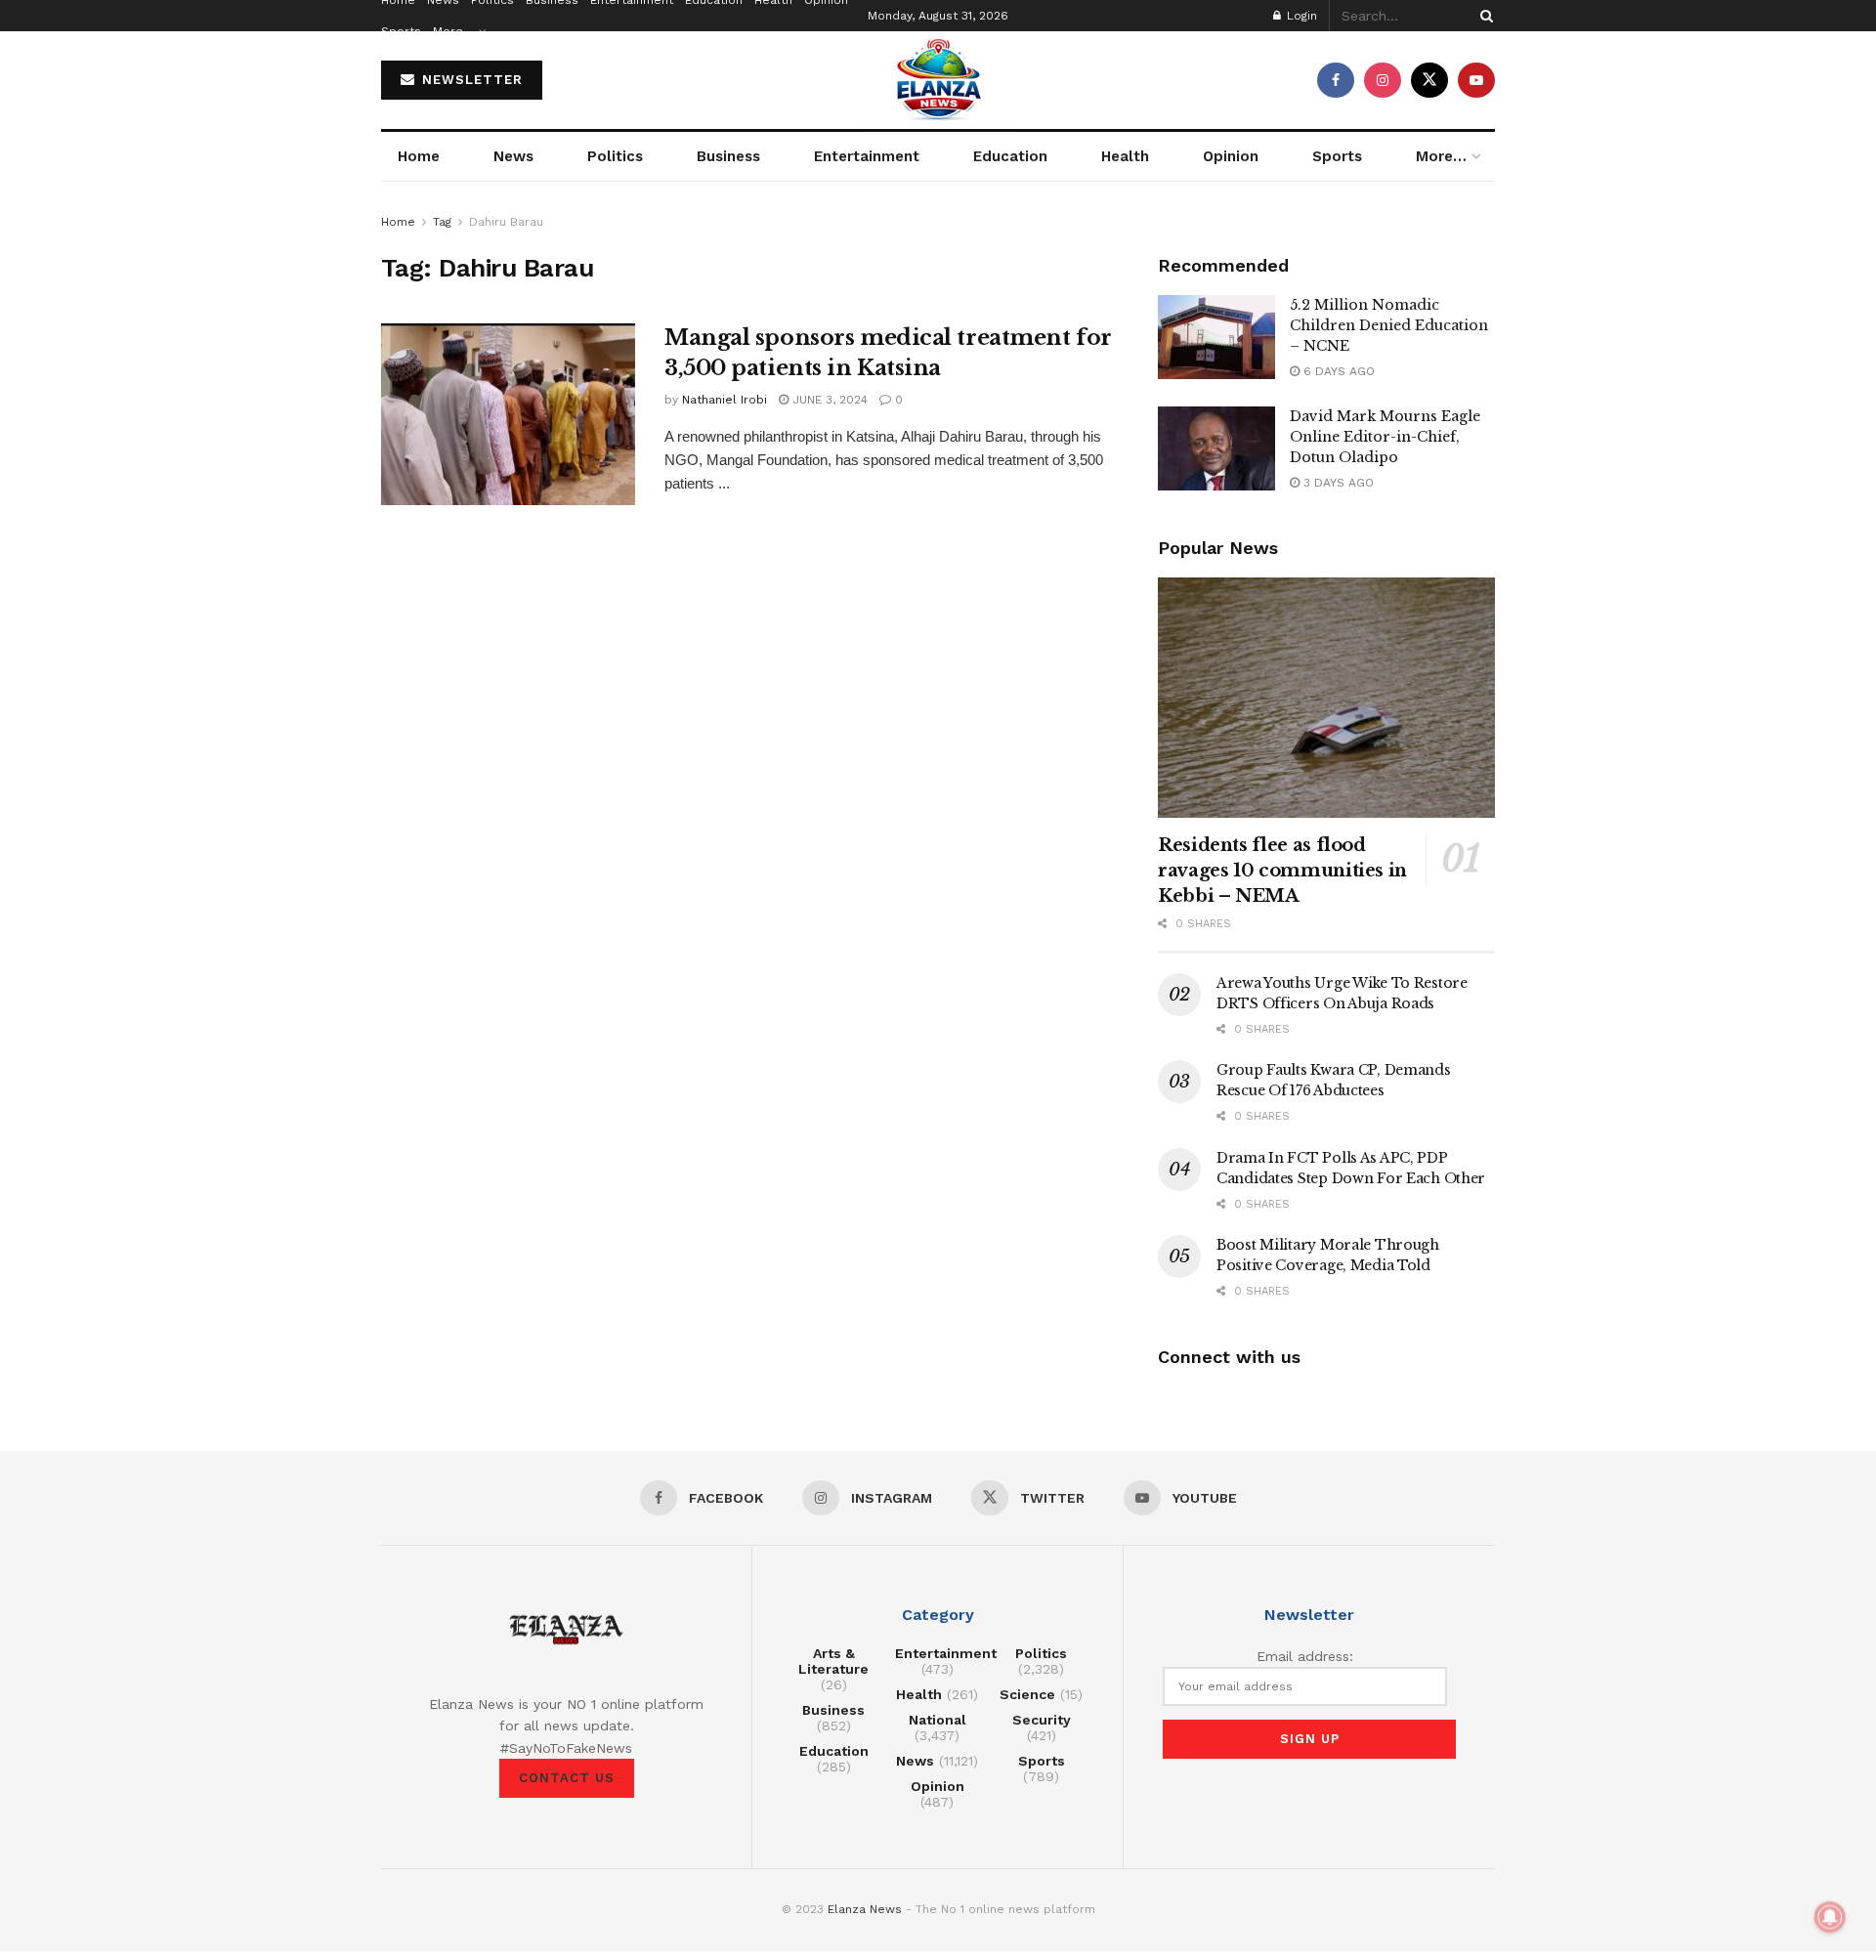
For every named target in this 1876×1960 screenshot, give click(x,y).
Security (1042, 1720)
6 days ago (1337, 371)
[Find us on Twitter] (1429, 80)
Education (1010, 156)
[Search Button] (1483, 16)
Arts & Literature (833, 1661)
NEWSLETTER (470, 80)
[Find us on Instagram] (1383, 80)
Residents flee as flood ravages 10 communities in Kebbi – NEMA (1282, 871)
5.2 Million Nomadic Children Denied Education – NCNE (1389, 325)
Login (1300, 16)
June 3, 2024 (828, 400)
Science (1027, 1694)
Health (1125, 156)
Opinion (1231, 156)
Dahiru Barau (506, 222)
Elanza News (865, 1909)
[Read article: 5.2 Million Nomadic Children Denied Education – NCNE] (1216, 337)
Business (728, 156)
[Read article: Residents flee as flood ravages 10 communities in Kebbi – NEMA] (1326, 698)
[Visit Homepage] (938, 80)
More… (453, 31)
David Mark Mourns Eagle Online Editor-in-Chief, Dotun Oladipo (1385, 437)
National (938, 1720)
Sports (401, 31)
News (513, 156)
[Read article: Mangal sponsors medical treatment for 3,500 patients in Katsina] (508, 414)
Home (419, 156)
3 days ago (1337, 483)
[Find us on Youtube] (1476, 80)
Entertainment (867, 156)
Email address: (1305, 1656)
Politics (615, 156)
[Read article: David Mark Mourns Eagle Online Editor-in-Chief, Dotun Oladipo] (1216, 448)
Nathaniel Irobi (725, 400)
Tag (442, 222)
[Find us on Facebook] (1336, 80)
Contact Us (567, 1778)
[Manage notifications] (1830, 1917)
